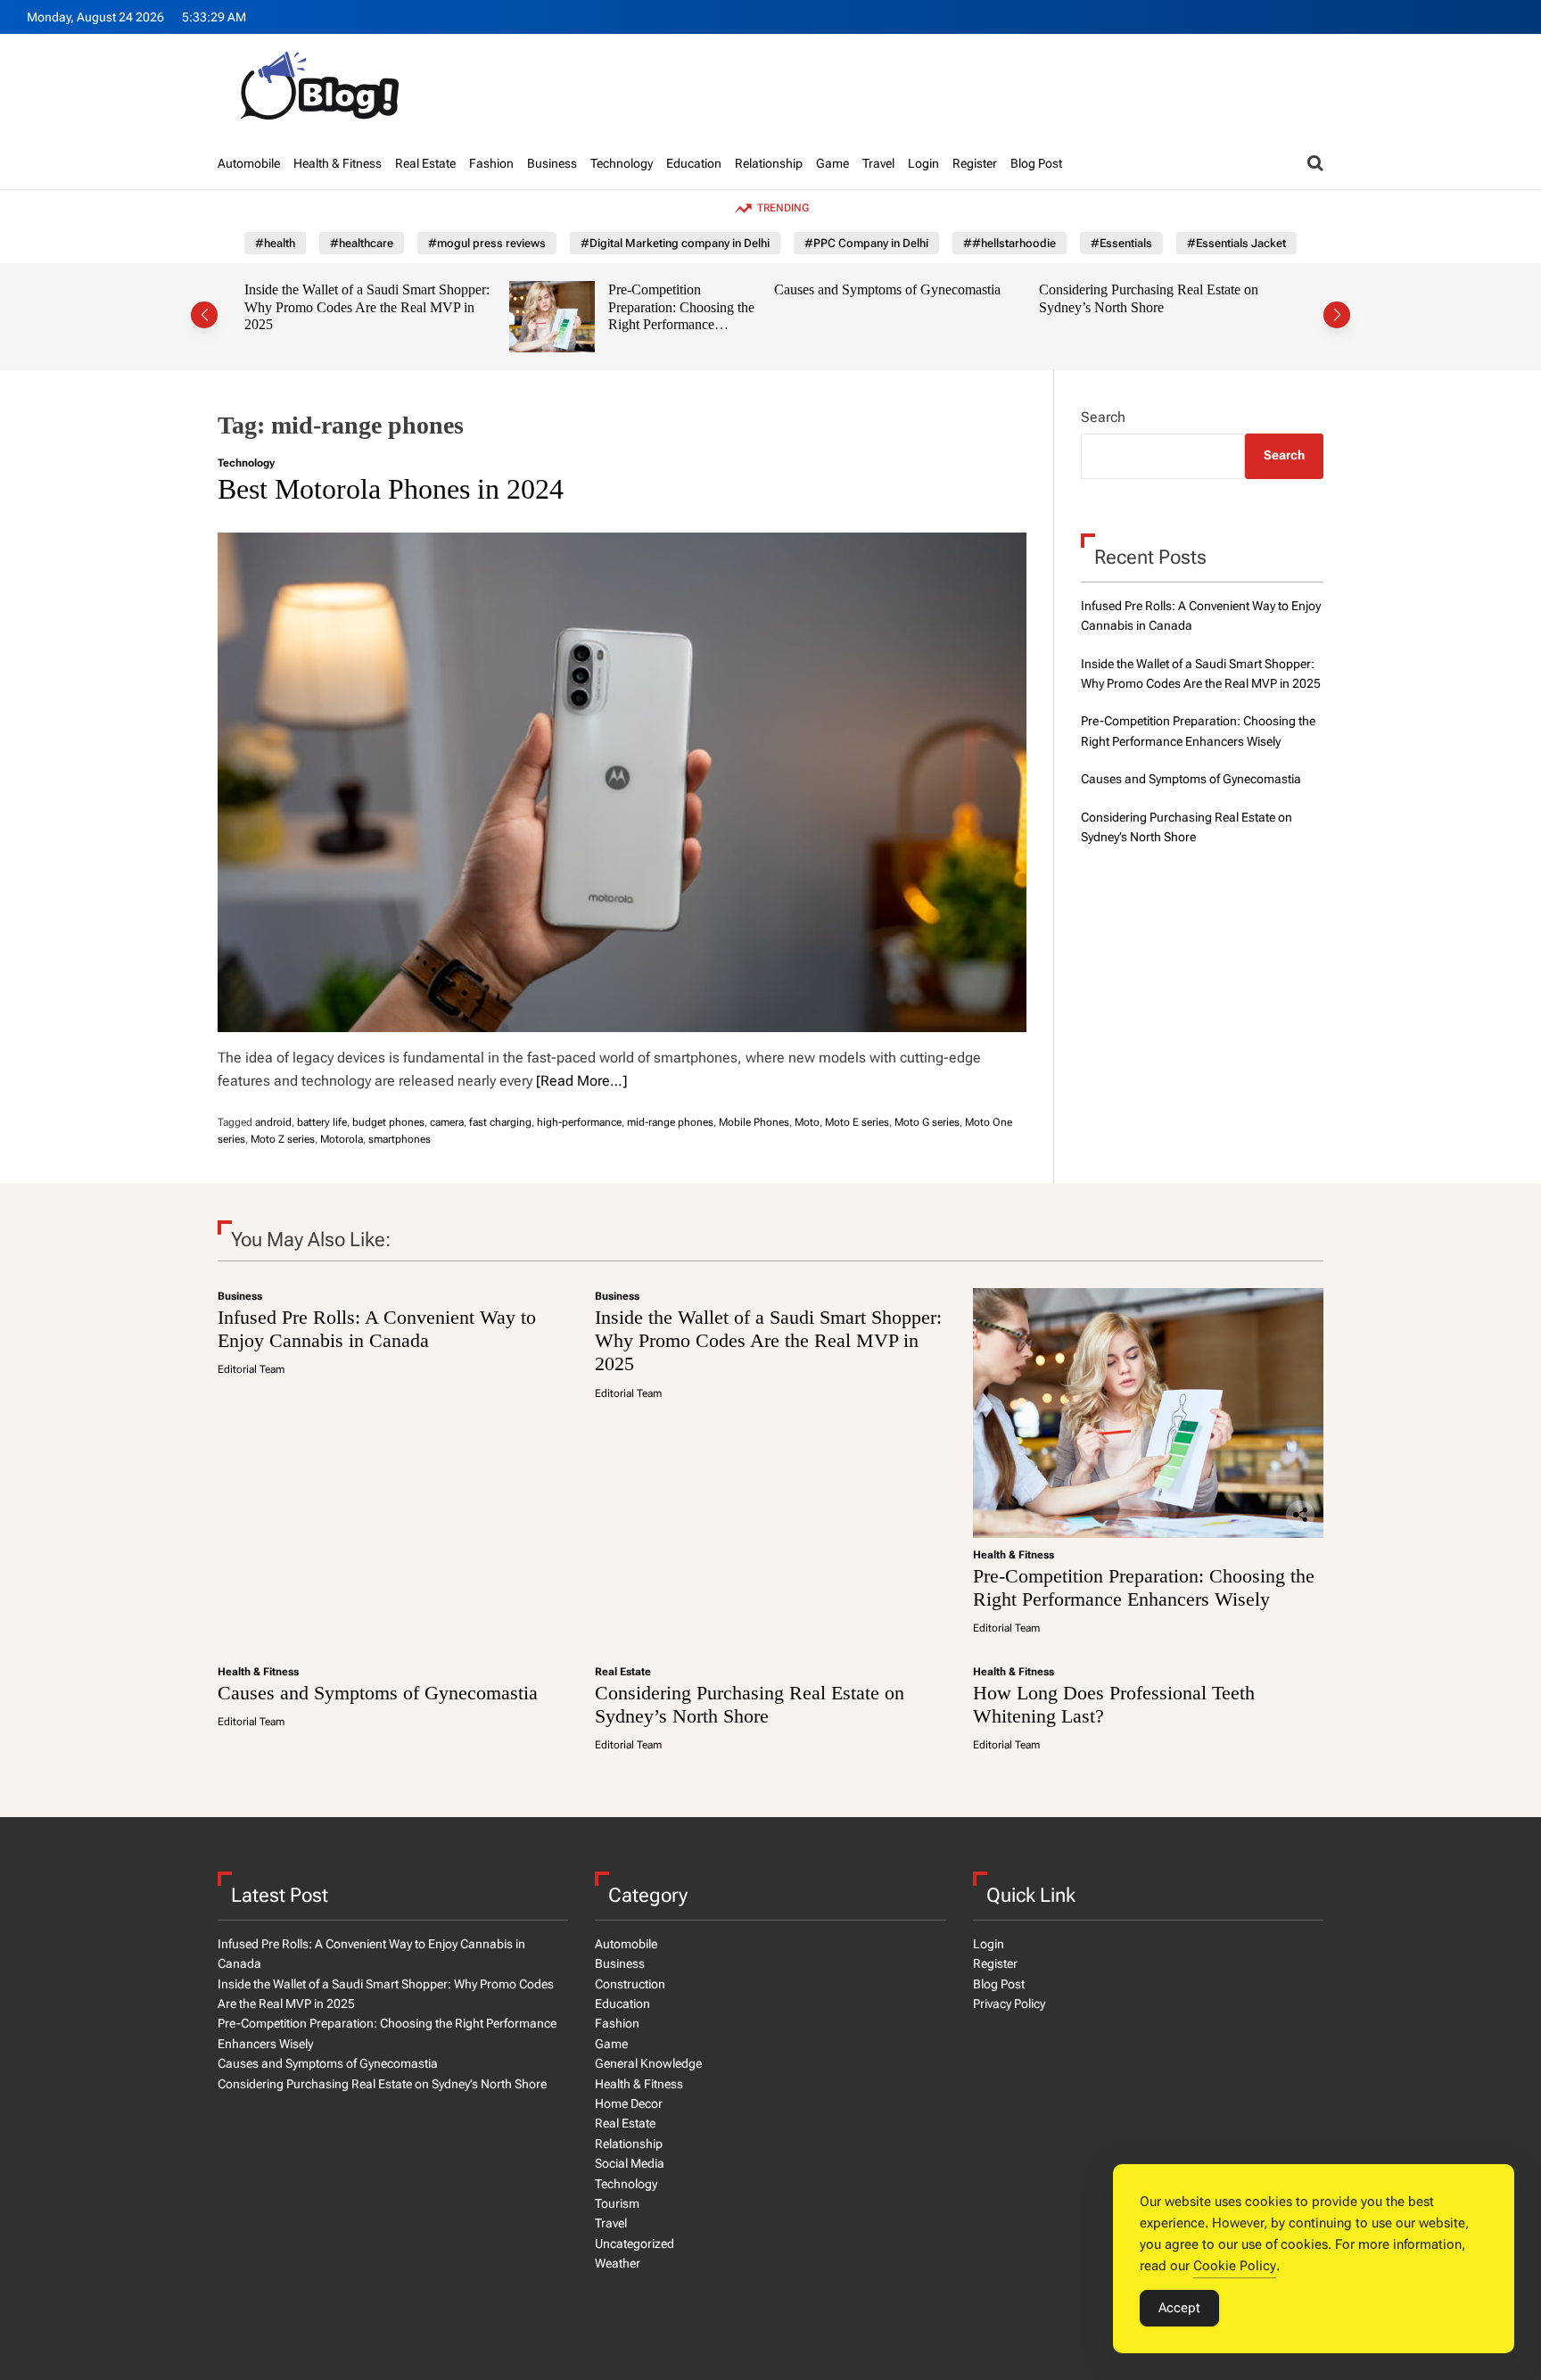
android (273, 1122)
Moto (807, 1122)
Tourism (617, 2203)
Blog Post (1036, 163)
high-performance (579, 1122)
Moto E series (857, 1122)
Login (923, 163)
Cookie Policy (1235, 2266)
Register (975, 163)
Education (694, 163)
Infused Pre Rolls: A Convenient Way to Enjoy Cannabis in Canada (377, 1329)
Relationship (769, 163)
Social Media (630, 2163)
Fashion (491, 163)
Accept (1179, 2308)
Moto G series (927, 1122)
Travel (878, 163)
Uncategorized (635, 2244)
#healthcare (362, 243)
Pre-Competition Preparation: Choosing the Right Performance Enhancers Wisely (681, 316)
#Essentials (1121, 243)
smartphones (400, 1139)
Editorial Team (251, 1369)
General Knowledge (648, 2063)
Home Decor (629, 2103)
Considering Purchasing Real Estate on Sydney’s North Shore (1149, 298)
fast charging (500, 1122)
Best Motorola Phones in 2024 (391, 489)
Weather (618, 2263)
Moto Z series (283, 1139)
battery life (322, 1122)
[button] (204, 315)
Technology (622, 163)
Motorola (342, 1139)
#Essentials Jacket (1236, 243)
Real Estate (425, 163)
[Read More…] (581, 1081)
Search (1103, 417)
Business (552, 163)
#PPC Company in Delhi (866, 243)
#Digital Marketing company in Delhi (675, 243)
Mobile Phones (754, 1122)
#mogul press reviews (487, 243)
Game (832, 163)
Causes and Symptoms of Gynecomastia (887, 289)
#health (275, 243)
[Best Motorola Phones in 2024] (622, 782)
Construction (630, 1984)
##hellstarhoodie (1009, 243)
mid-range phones (670, 1122)
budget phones (388, 1122)
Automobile (249, 163)
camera (447, 1122)
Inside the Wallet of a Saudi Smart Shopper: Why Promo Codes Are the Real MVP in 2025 (367, 307)
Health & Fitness (338, 163)
